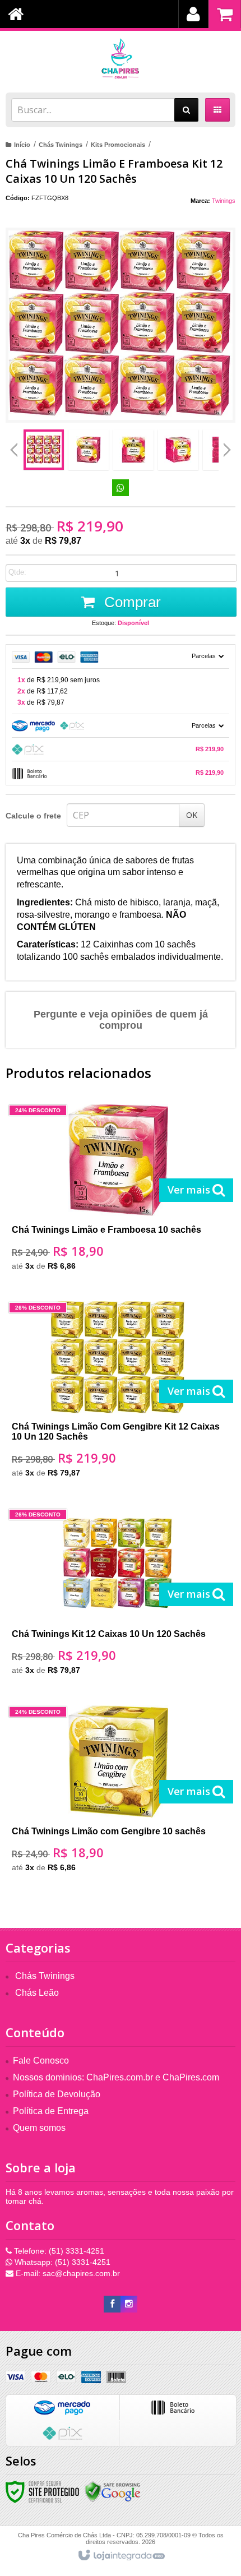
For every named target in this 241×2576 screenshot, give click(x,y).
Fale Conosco (41, 2061)
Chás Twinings (61, 145)
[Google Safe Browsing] (113, 2491)
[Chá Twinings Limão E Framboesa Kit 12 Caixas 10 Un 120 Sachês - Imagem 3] (133, 450)
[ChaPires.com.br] (121, 59)
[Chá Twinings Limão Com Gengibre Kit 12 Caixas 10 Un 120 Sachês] (118, 1393)
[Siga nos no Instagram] (129, 2304)
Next (227, 446)
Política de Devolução (57, 2094)
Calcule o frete (33, 816)
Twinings (224, 201)
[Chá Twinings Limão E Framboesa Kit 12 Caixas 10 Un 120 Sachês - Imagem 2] (89, 450)
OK (192, 815)
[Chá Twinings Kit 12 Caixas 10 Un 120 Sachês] (118, 1595)
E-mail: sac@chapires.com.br (67, 2273)
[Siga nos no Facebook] (112, 2304)
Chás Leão (37, 1993)
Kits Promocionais (118, 145)
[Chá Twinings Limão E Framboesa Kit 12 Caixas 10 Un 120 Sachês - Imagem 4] (178, 450)
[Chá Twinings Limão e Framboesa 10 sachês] (118, 1191)
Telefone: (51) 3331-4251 (58, 2251)
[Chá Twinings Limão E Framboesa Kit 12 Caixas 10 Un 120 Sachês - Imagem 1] (44, 450)
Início (22, 145)
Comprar (131, 602)
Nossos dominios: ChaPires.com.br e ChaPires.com (116, 2077)
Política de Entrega (51, 2111)
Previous (14, 450)
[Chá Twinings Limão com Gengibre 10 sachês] (118, 1793)
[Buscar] (186, 110)
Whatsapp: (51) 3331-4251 (61, 2262)
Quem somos (39, 2128)
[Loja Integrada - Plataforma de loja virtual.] (121, 2556)
